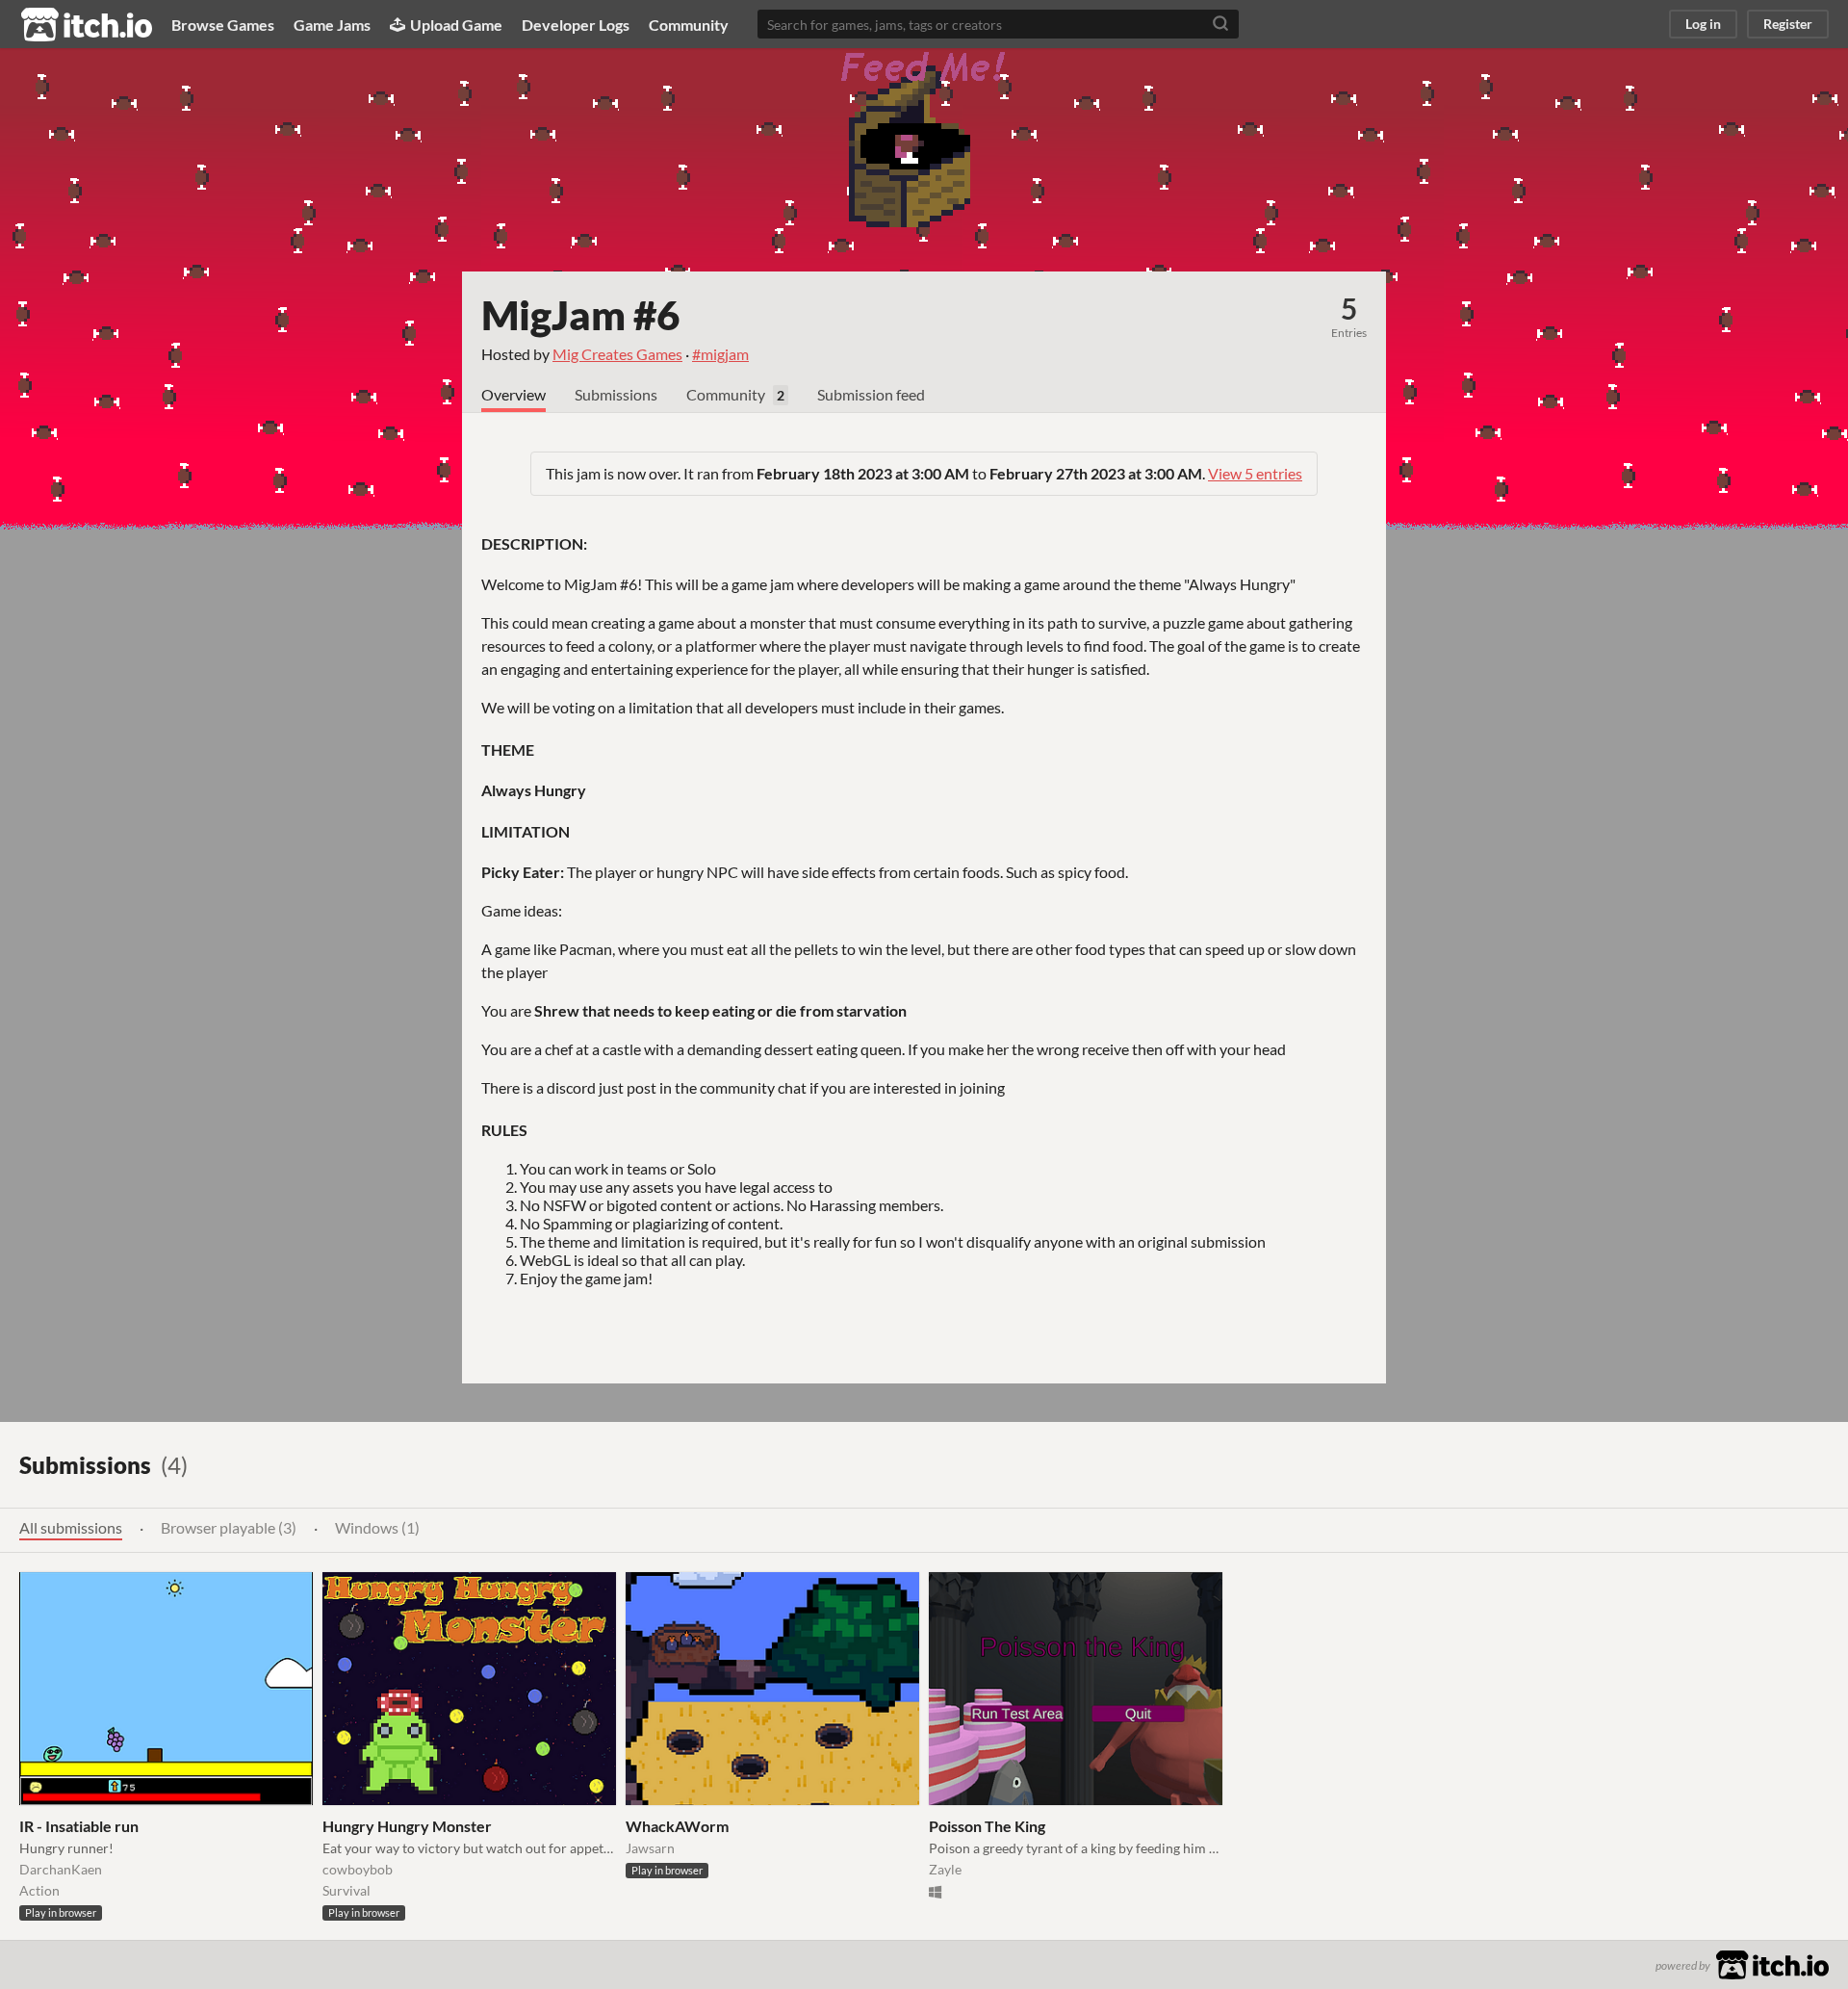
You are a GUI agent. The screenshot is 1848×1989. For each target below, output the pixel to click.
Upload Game (456, 25)
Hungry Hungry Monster (407, 1826)
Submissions (616, 394)
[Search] (1220, 24)
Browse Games (223, 25)
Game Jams (332, 25)
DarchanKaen (61, 1869)
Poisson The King (987, 1826)
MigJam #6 (580, 315)
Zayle (945, 1869)
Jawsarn (650, 1848)
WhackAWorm (677, 1826)
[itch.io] (1772, 1963)
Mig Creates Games (617, 354)
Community (689, 25)
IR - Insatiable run (79, 1826)
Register (1788, 24)
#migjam (720, 354)
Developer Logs (576, 25)
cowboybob (358, 1869)
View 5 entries (1255, 473)
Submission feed (871, 394)
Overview (513, 394)
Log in (1703, 24)
